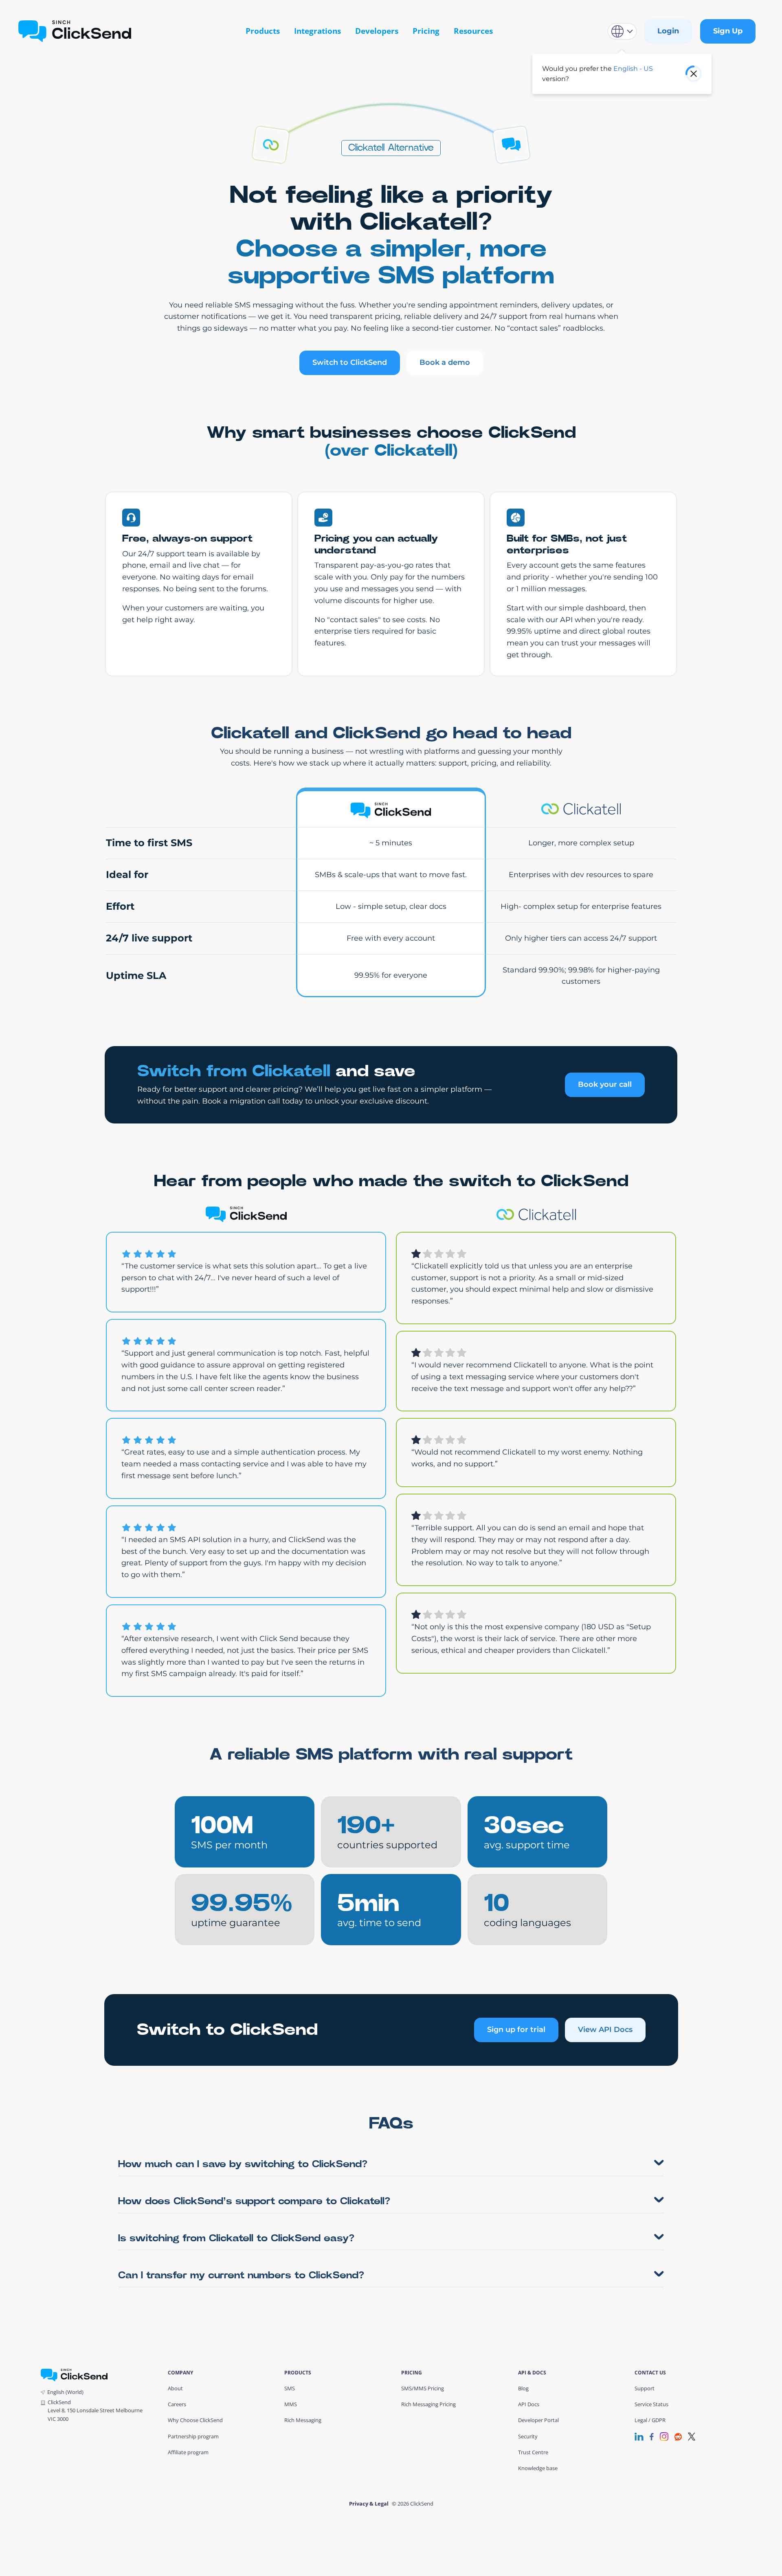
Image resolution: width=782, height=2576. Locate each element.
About (175, 2388)
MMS (291, 2404)
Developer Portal (538, 2420)
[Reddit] (678, 2436)
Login (668, 31)
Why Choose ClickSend (195, 2420)
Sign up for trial (516, 2030)
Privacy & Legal (369, 2504)
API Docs (529, 2404)
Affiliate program (188, 2452)
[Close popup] (694, 74)
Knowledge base (538, 2468)
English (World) (65, 2392)
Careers (177, 2404)
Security (528, 2436)
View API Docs (605, 2030)
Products (263, 31)
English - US (633, 69)
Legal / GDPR (650, 2420)
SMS (290, 2388)
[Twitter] (692, 2436)
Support (645, 2388)
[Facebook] (652, 2436)
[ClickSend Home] (74, 2374)
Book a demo (445, 362)
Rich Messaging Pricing (428, 2404)
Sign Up (728, 31)
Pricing (426, 31)
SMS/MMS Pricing (423, 2388)
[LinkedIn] (639, 2436)
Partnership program (193, 2436)
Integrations (317, 31)
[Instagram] (664, 2436)
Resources (473, 31)
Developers (377, 31)
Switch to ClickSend (350, 362)
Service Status (651, 2404)
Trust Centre (533, 2452)
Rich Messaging (303, 2420)
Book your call (605, 1084)
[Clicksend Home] (75, 31)
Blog (523, 2388)
